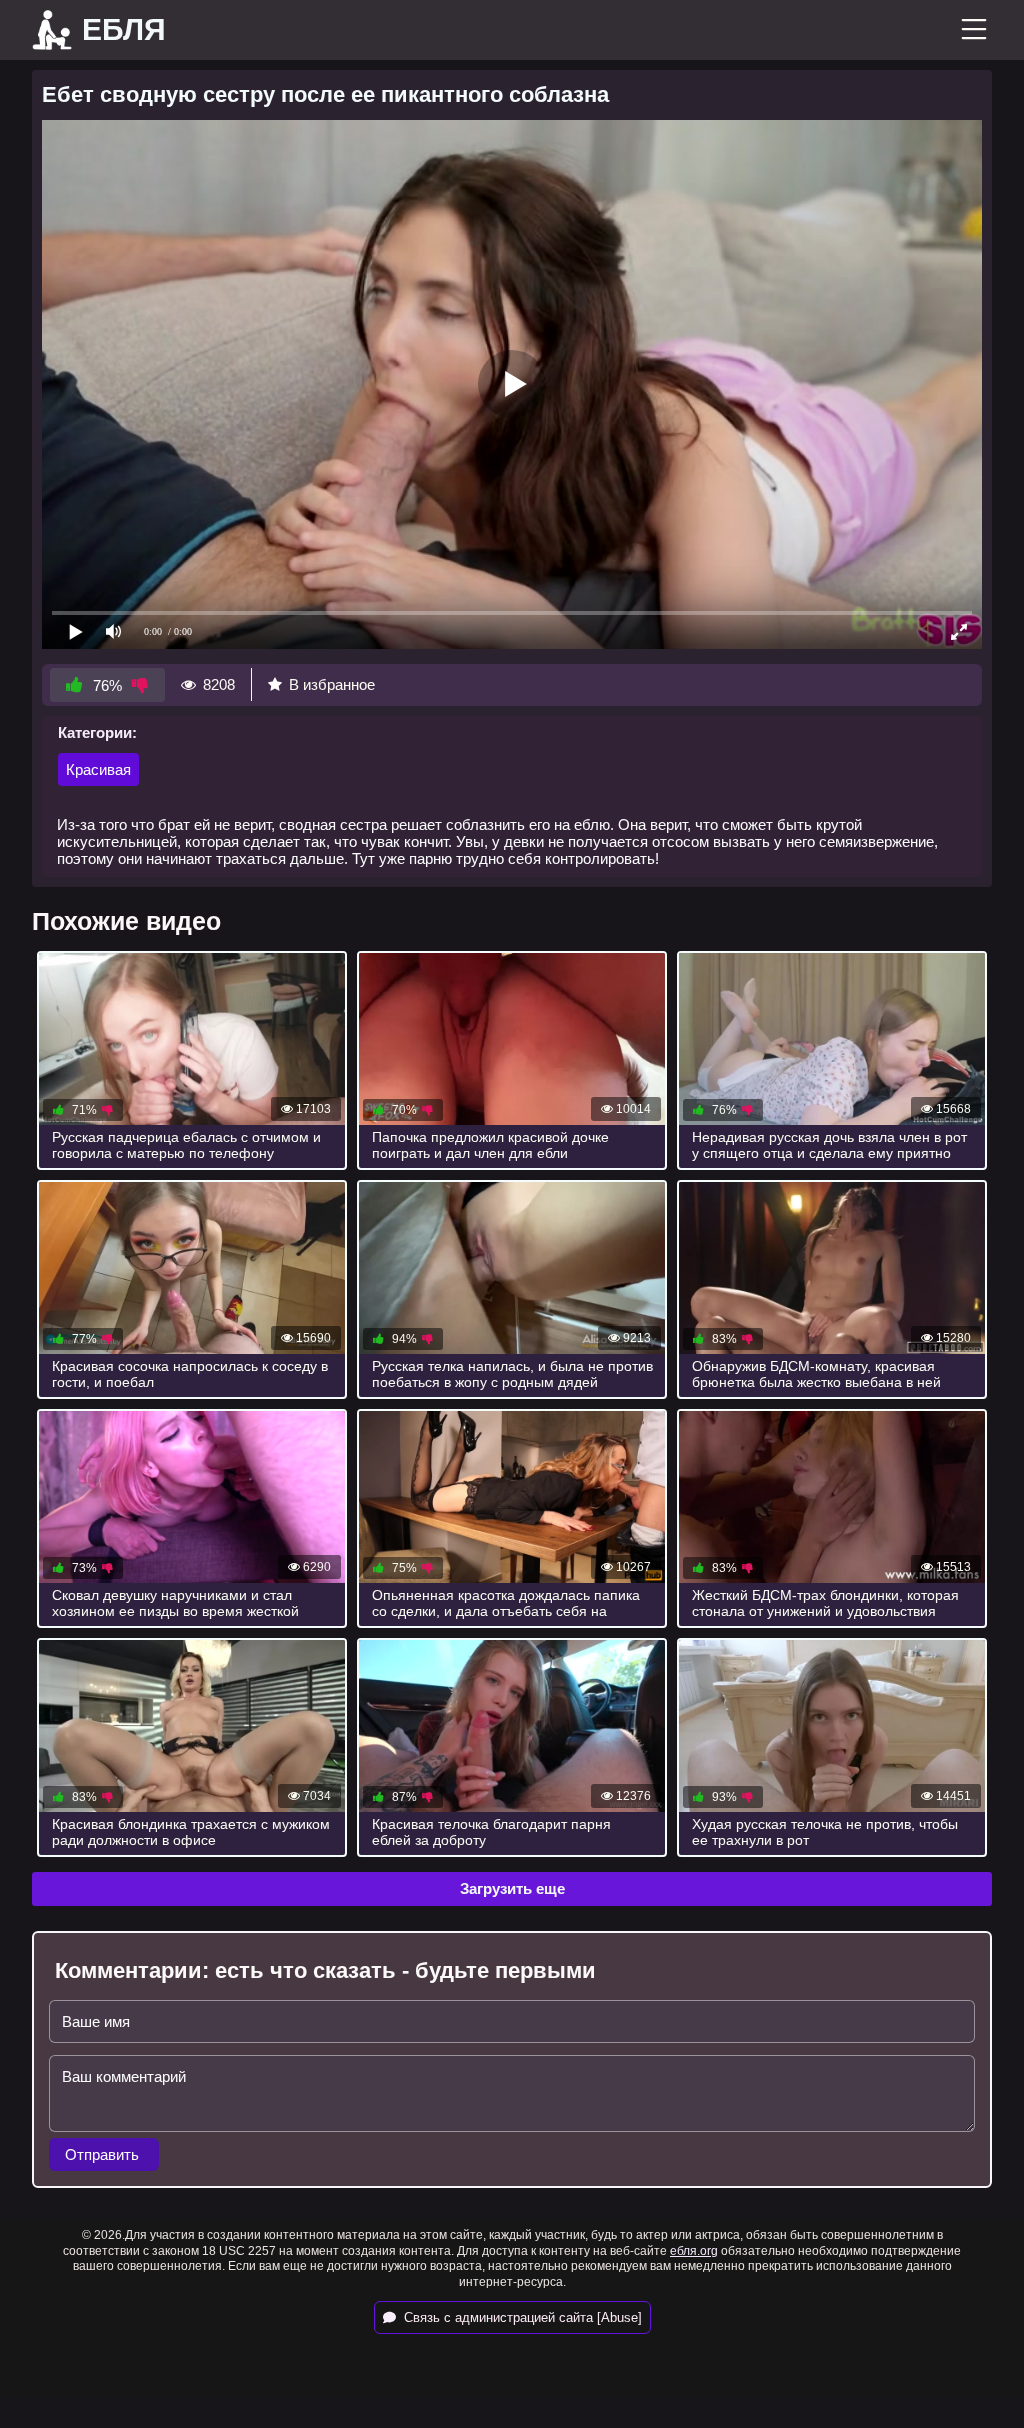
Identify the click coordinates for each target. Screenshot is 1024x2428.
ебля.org (694, 2251)
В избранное (332, 684)
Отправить (104, 2154)
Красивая (98, 769)
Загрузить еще (512, 1888)
